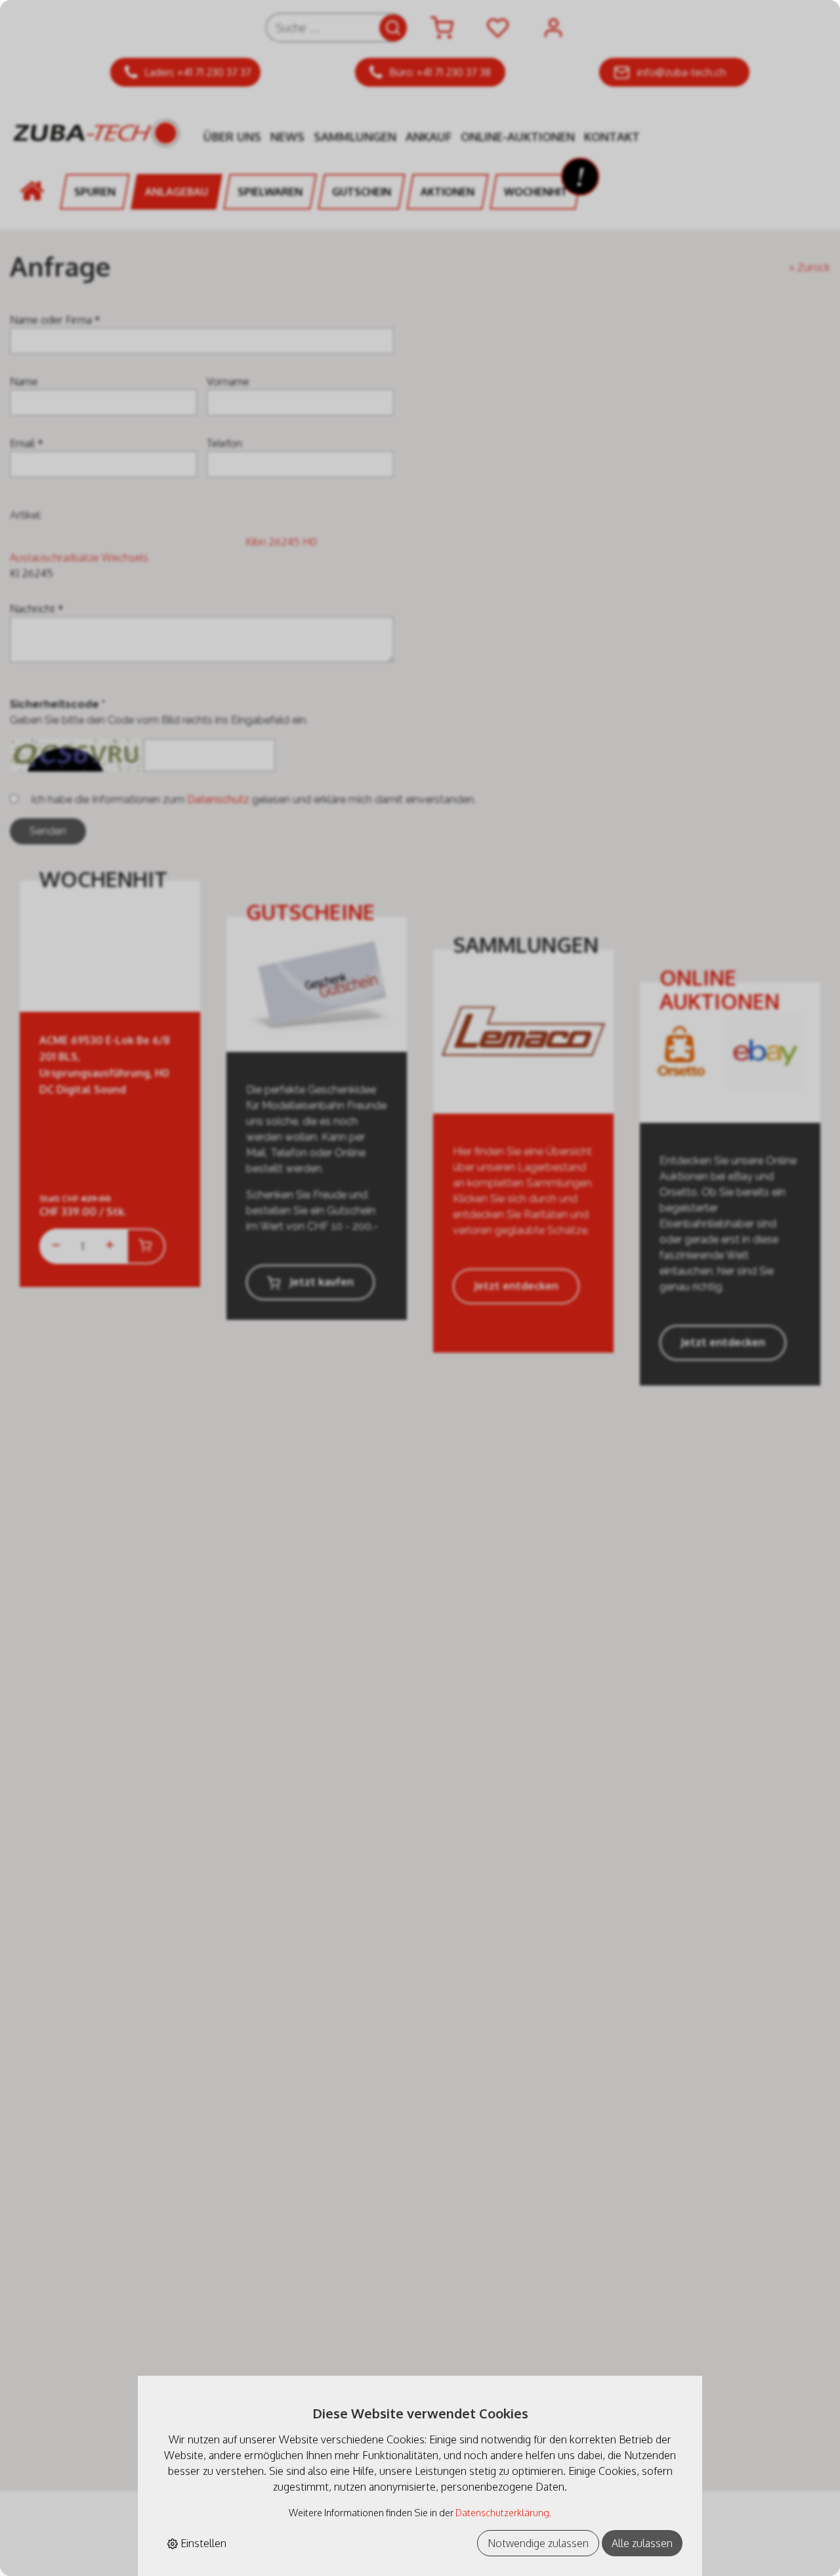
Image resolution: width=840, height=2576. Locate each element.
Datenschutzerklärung (502, 2512)
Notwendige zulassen (538, 2543)
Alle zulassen (642, 2543)
